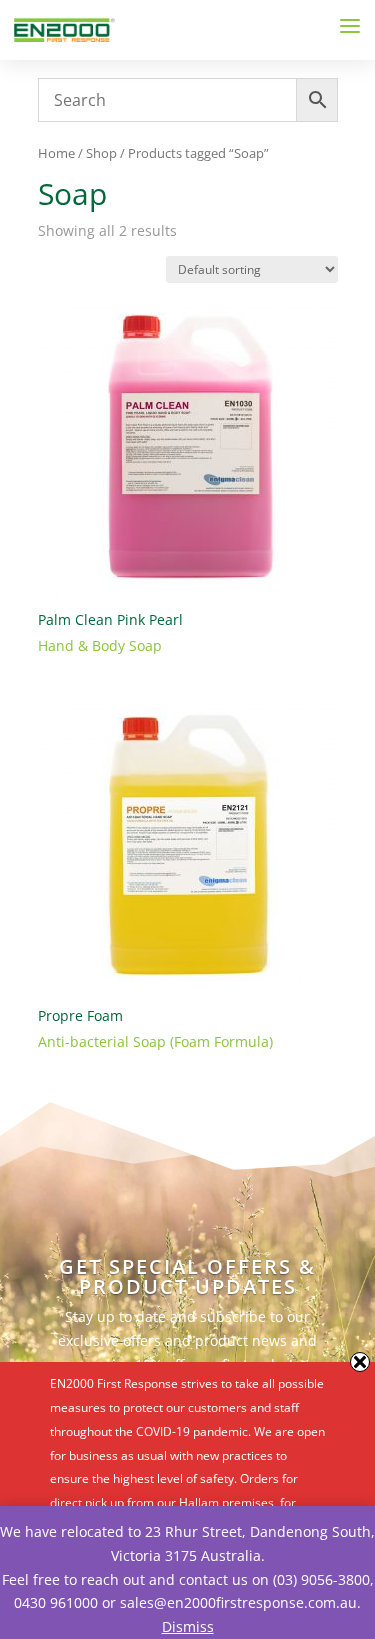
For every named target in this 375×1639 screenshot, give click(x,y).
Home (56, 153)
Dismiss (188, 1626)
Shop (101, 153)
